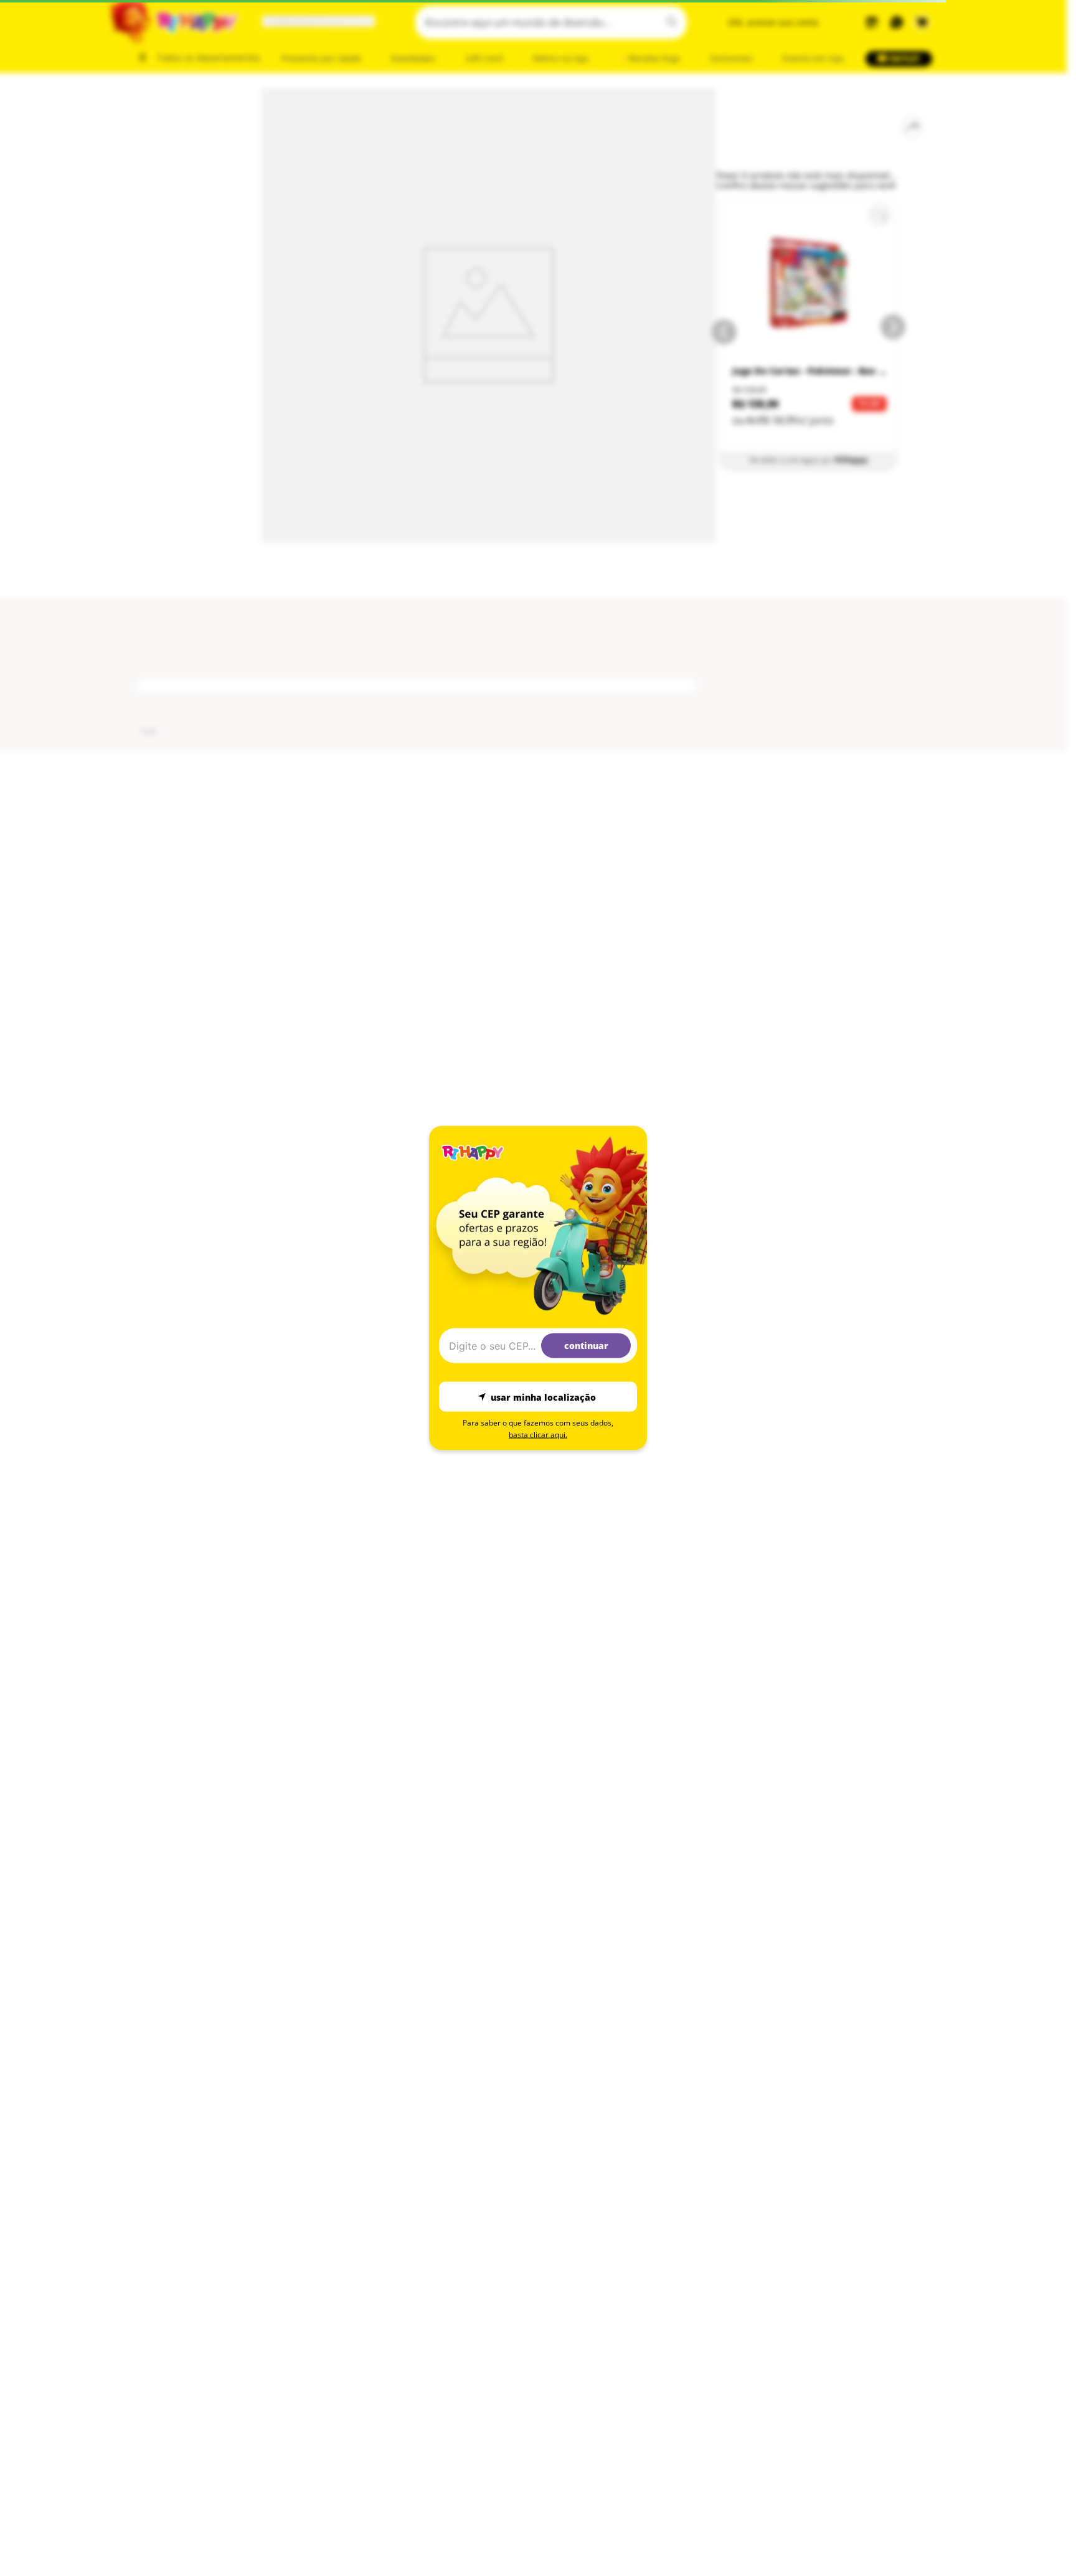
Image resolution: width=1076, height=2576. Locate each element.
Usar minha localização (543, 1397)
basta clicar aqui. (538, 1435)
